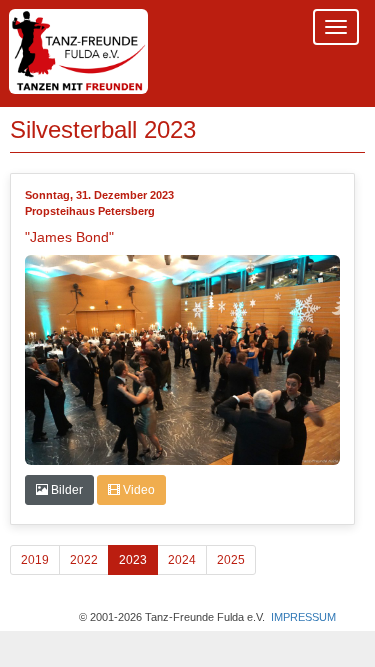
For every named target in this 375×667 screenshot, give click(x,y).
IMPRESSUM (303, 617)
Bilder (65, 490)
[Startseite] (78, 53)
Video (137, 490)
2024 (182, 560)
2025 (231, 560)
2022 (84, 560)
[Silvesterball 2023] (183, 360)
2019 (35, 560)
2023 (133, 560)
